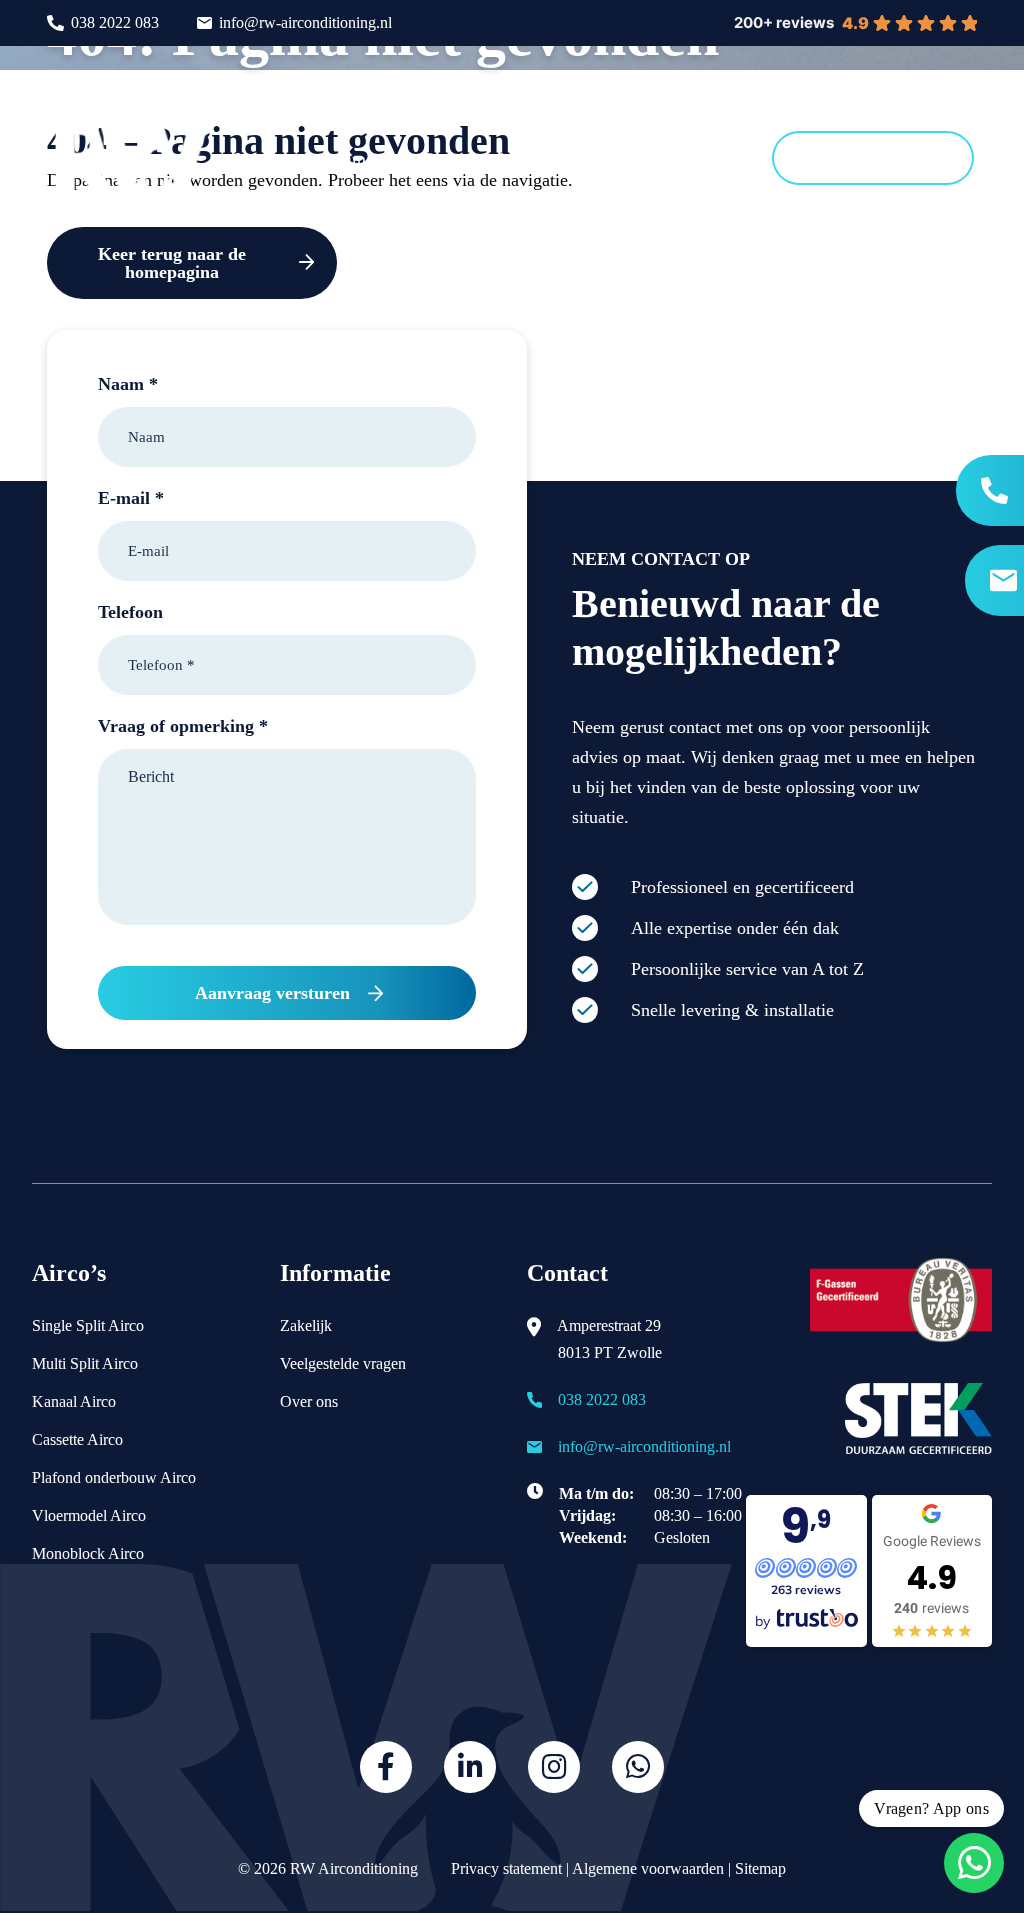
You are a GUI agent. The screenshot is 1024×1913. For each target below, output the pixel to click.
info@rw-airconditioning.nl (305, 22)
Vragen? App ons (931, 1808)
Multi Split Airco (85, 1363)
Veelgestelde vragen (343, 1363)
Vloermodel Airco (89, 1515)
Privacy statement (504, 1868)
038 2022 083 (115, 22)
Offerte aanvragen (873, 158)
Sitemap (760, 1868)
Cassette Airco (77, 1439)
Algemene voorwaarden (648, 1868)
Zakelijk (306, 1325)
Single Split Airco (88, 1325)
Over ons (309, 1401)
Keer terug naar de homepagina (172, 263)
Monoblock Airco (88, 1553)
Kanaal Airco (74, 1401)
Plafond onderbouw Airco (114, 1477)
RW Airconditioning (354, 1868)
